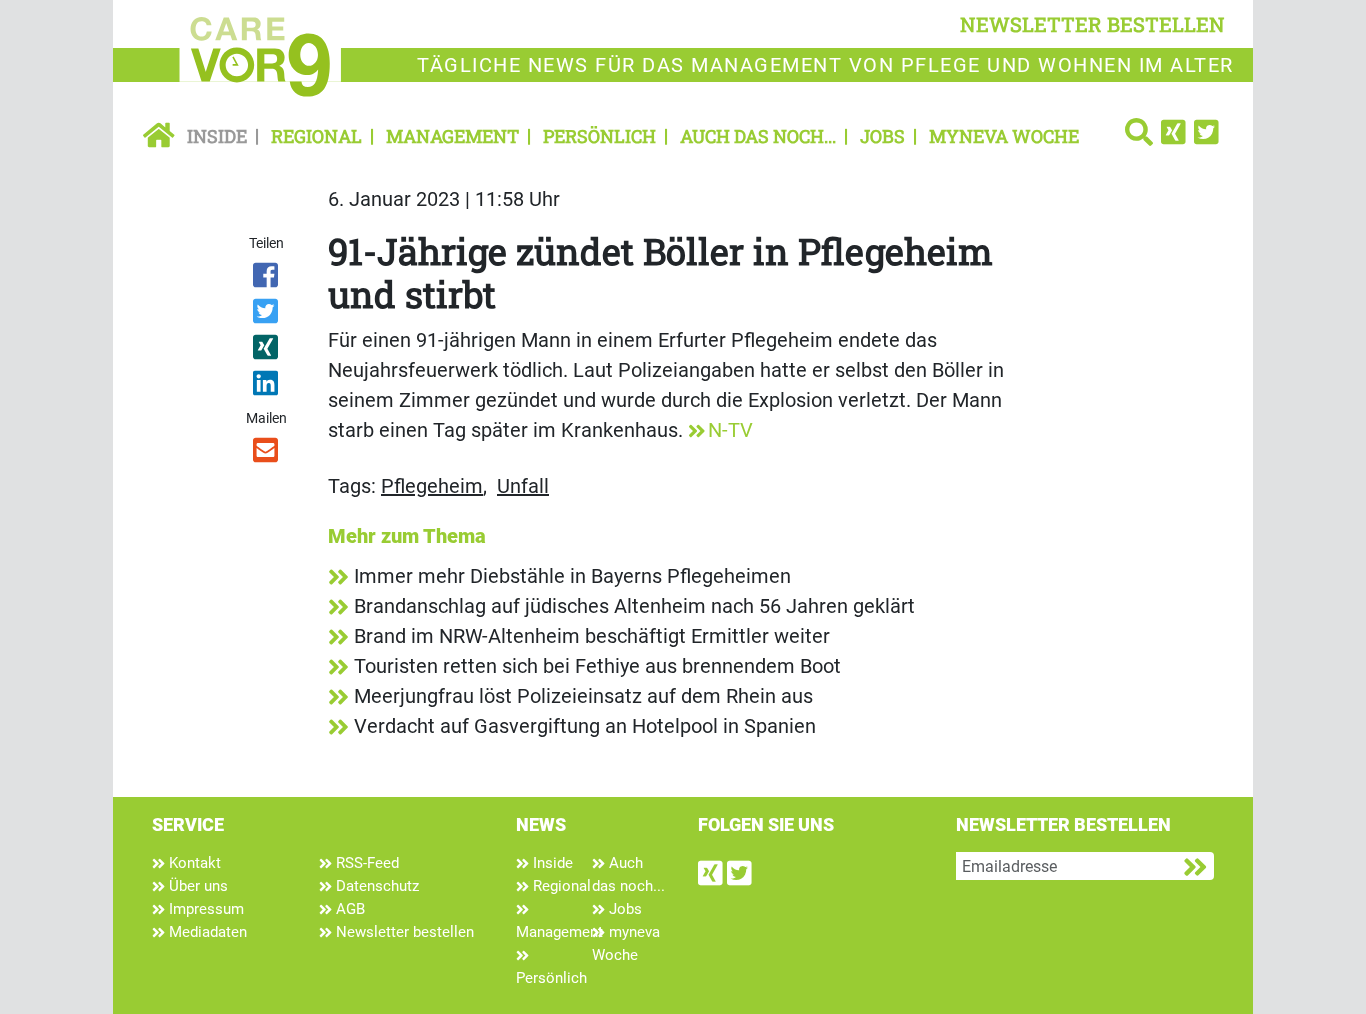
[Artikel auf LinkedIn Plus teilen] (267, 387)
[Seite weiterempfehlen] (267, 454)
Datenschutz (375, 886)
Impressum (204, 909)
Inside (217, 136)
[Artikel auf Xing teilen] (267, 351)
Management (452, 136)
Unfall (523, 486)
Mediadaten (206, 932)
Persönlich (599, 136)
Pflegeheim (432, 486)
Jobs (882, 136)
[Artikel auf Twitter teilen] (267, 315)
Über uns (196, 886)
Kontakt (193, 863)
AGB (348, 909)
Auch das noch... (758, 136)
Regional (316, 136)
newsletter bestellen (1092, 24)
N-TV (730, 430)
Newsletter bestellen (403, 932)
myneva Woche (1004, 136)
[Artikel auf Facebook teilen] (267, 279)
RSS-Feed (365, 863)
